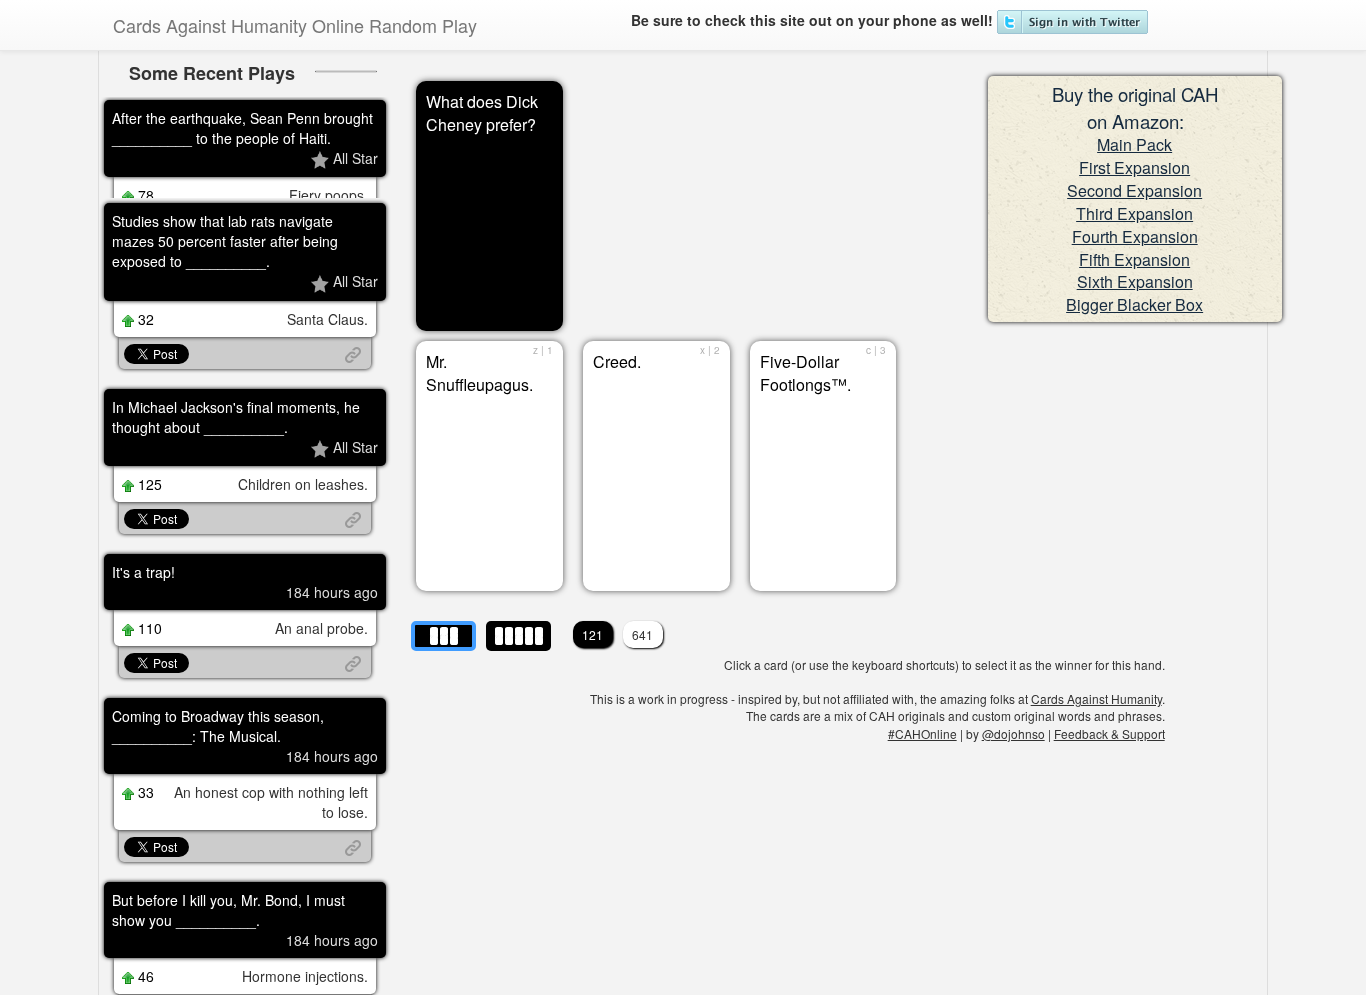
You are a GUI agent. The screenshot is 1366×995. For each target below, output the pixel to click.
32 (144, 382)
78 (144, 197)
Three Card (445, 633)
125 (148, 548)
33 (144, 856)
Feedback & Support (1109, 733)
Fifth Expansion (1134, 259)
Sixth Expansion (1135, 281)
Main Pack (1134, 144)
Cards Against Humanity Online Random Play (295, 25)
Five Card (512, 629)
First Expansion (1134, 167)
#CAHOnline (922, 733)
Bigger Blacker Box (1134, 304)
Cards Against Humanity (1096, 698)
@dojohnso (1013, 733)
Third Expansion (1134, 213)
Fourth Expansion (1135, 236)
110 (148, 692)
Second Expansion (1134, 190)
